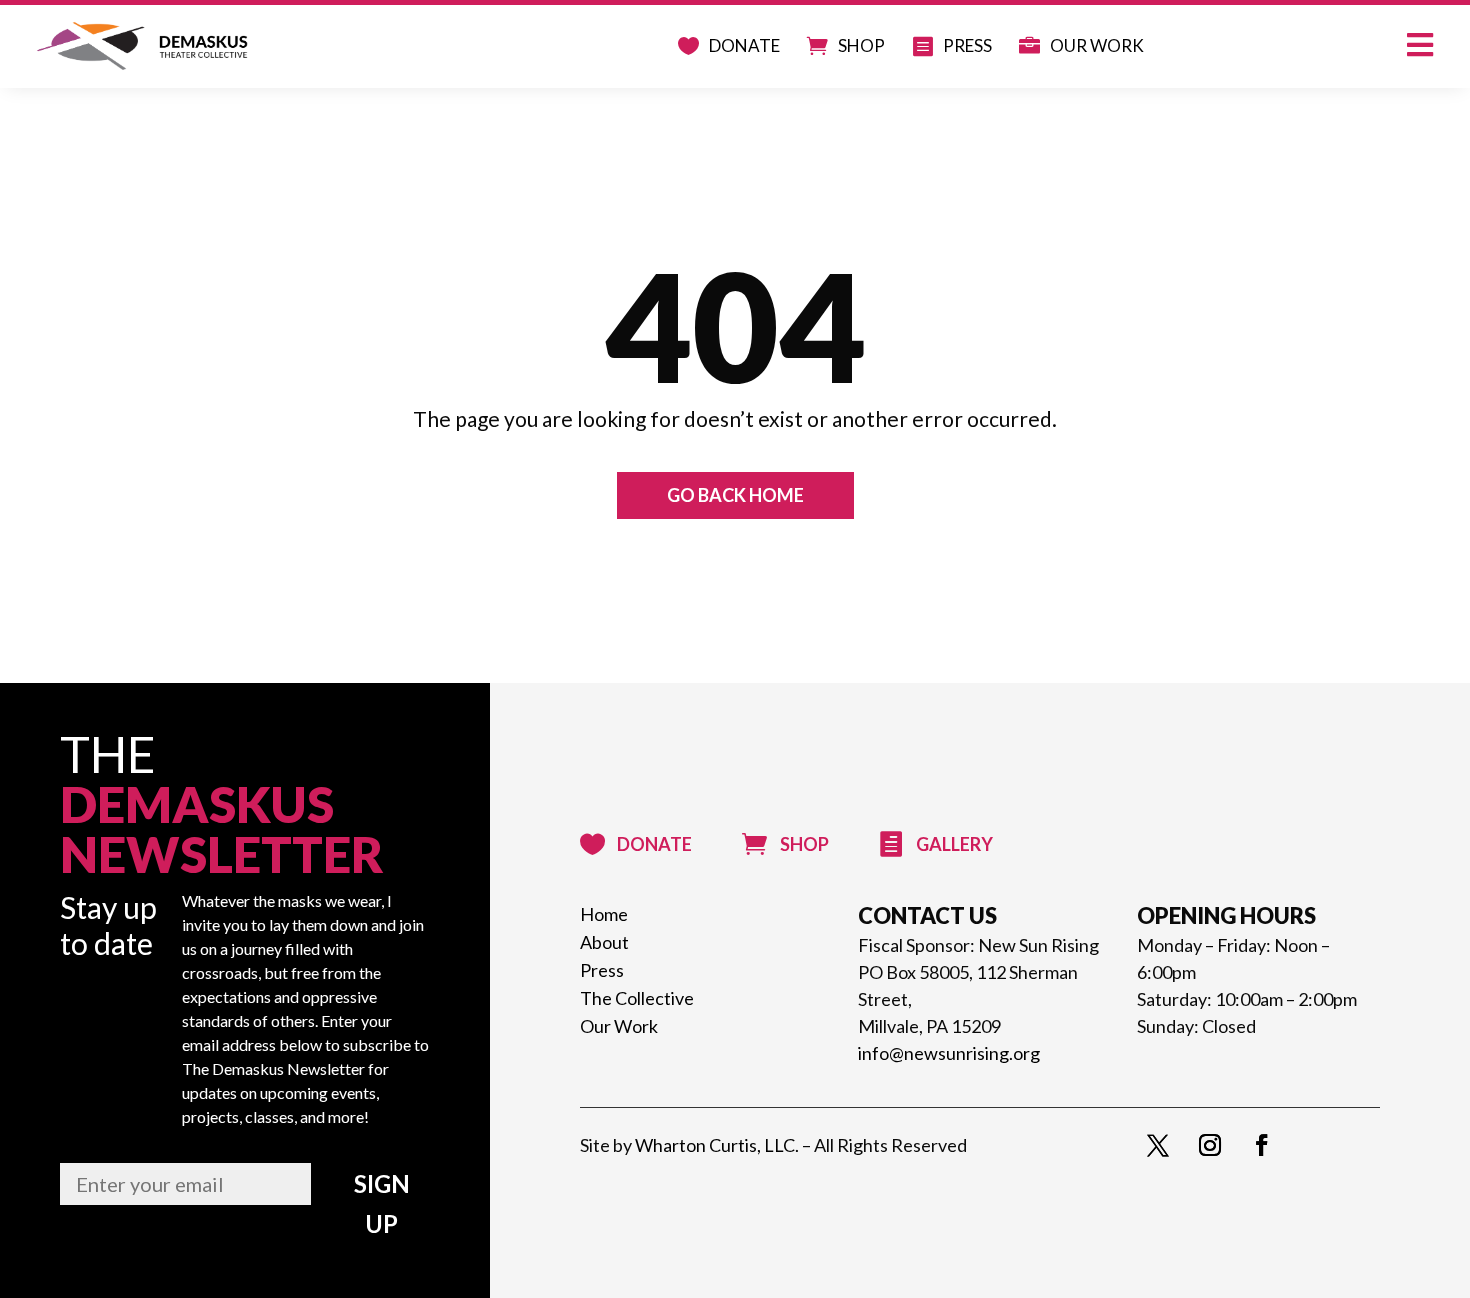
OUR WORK (1088, 48)
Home (604, 911)
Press (602, 967)
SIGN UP (382, 1203)
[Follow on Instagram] (1210, 1145)
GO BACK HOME (735, 495)
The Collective (637, 995)
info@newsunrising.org (949, 1053)
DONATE (700, 48)
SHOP (829, 48)
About (604, 939)
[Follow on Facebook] (1262, 1145)
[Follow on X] (1158, 1145)
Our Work (619, 1023)
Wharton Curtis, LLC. (717, 1145)
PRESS (945, 48)
